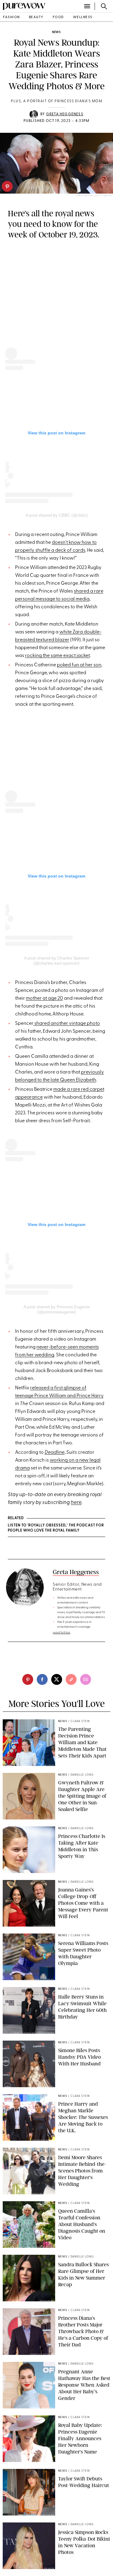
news (56, 32)
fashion (11, 17)
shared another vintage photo (67, 1024)
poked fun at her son (79, 665)
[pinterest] (7, 186)
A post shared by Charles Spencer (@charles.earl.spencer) (57, 961)
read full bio (62, 1633)
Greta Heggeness (65, 114)
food (58, 17)
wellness (83, 17)
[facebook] (42, 1679)
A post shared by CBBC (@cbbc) (57, 515)
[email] (86, 1679)
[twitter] (57, 1679)
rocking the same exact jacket (57, 656)
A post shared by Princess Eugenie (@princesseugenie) (57, 1309)
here (76, 1503)
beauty (36, 17)
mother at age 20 (44, 999)
